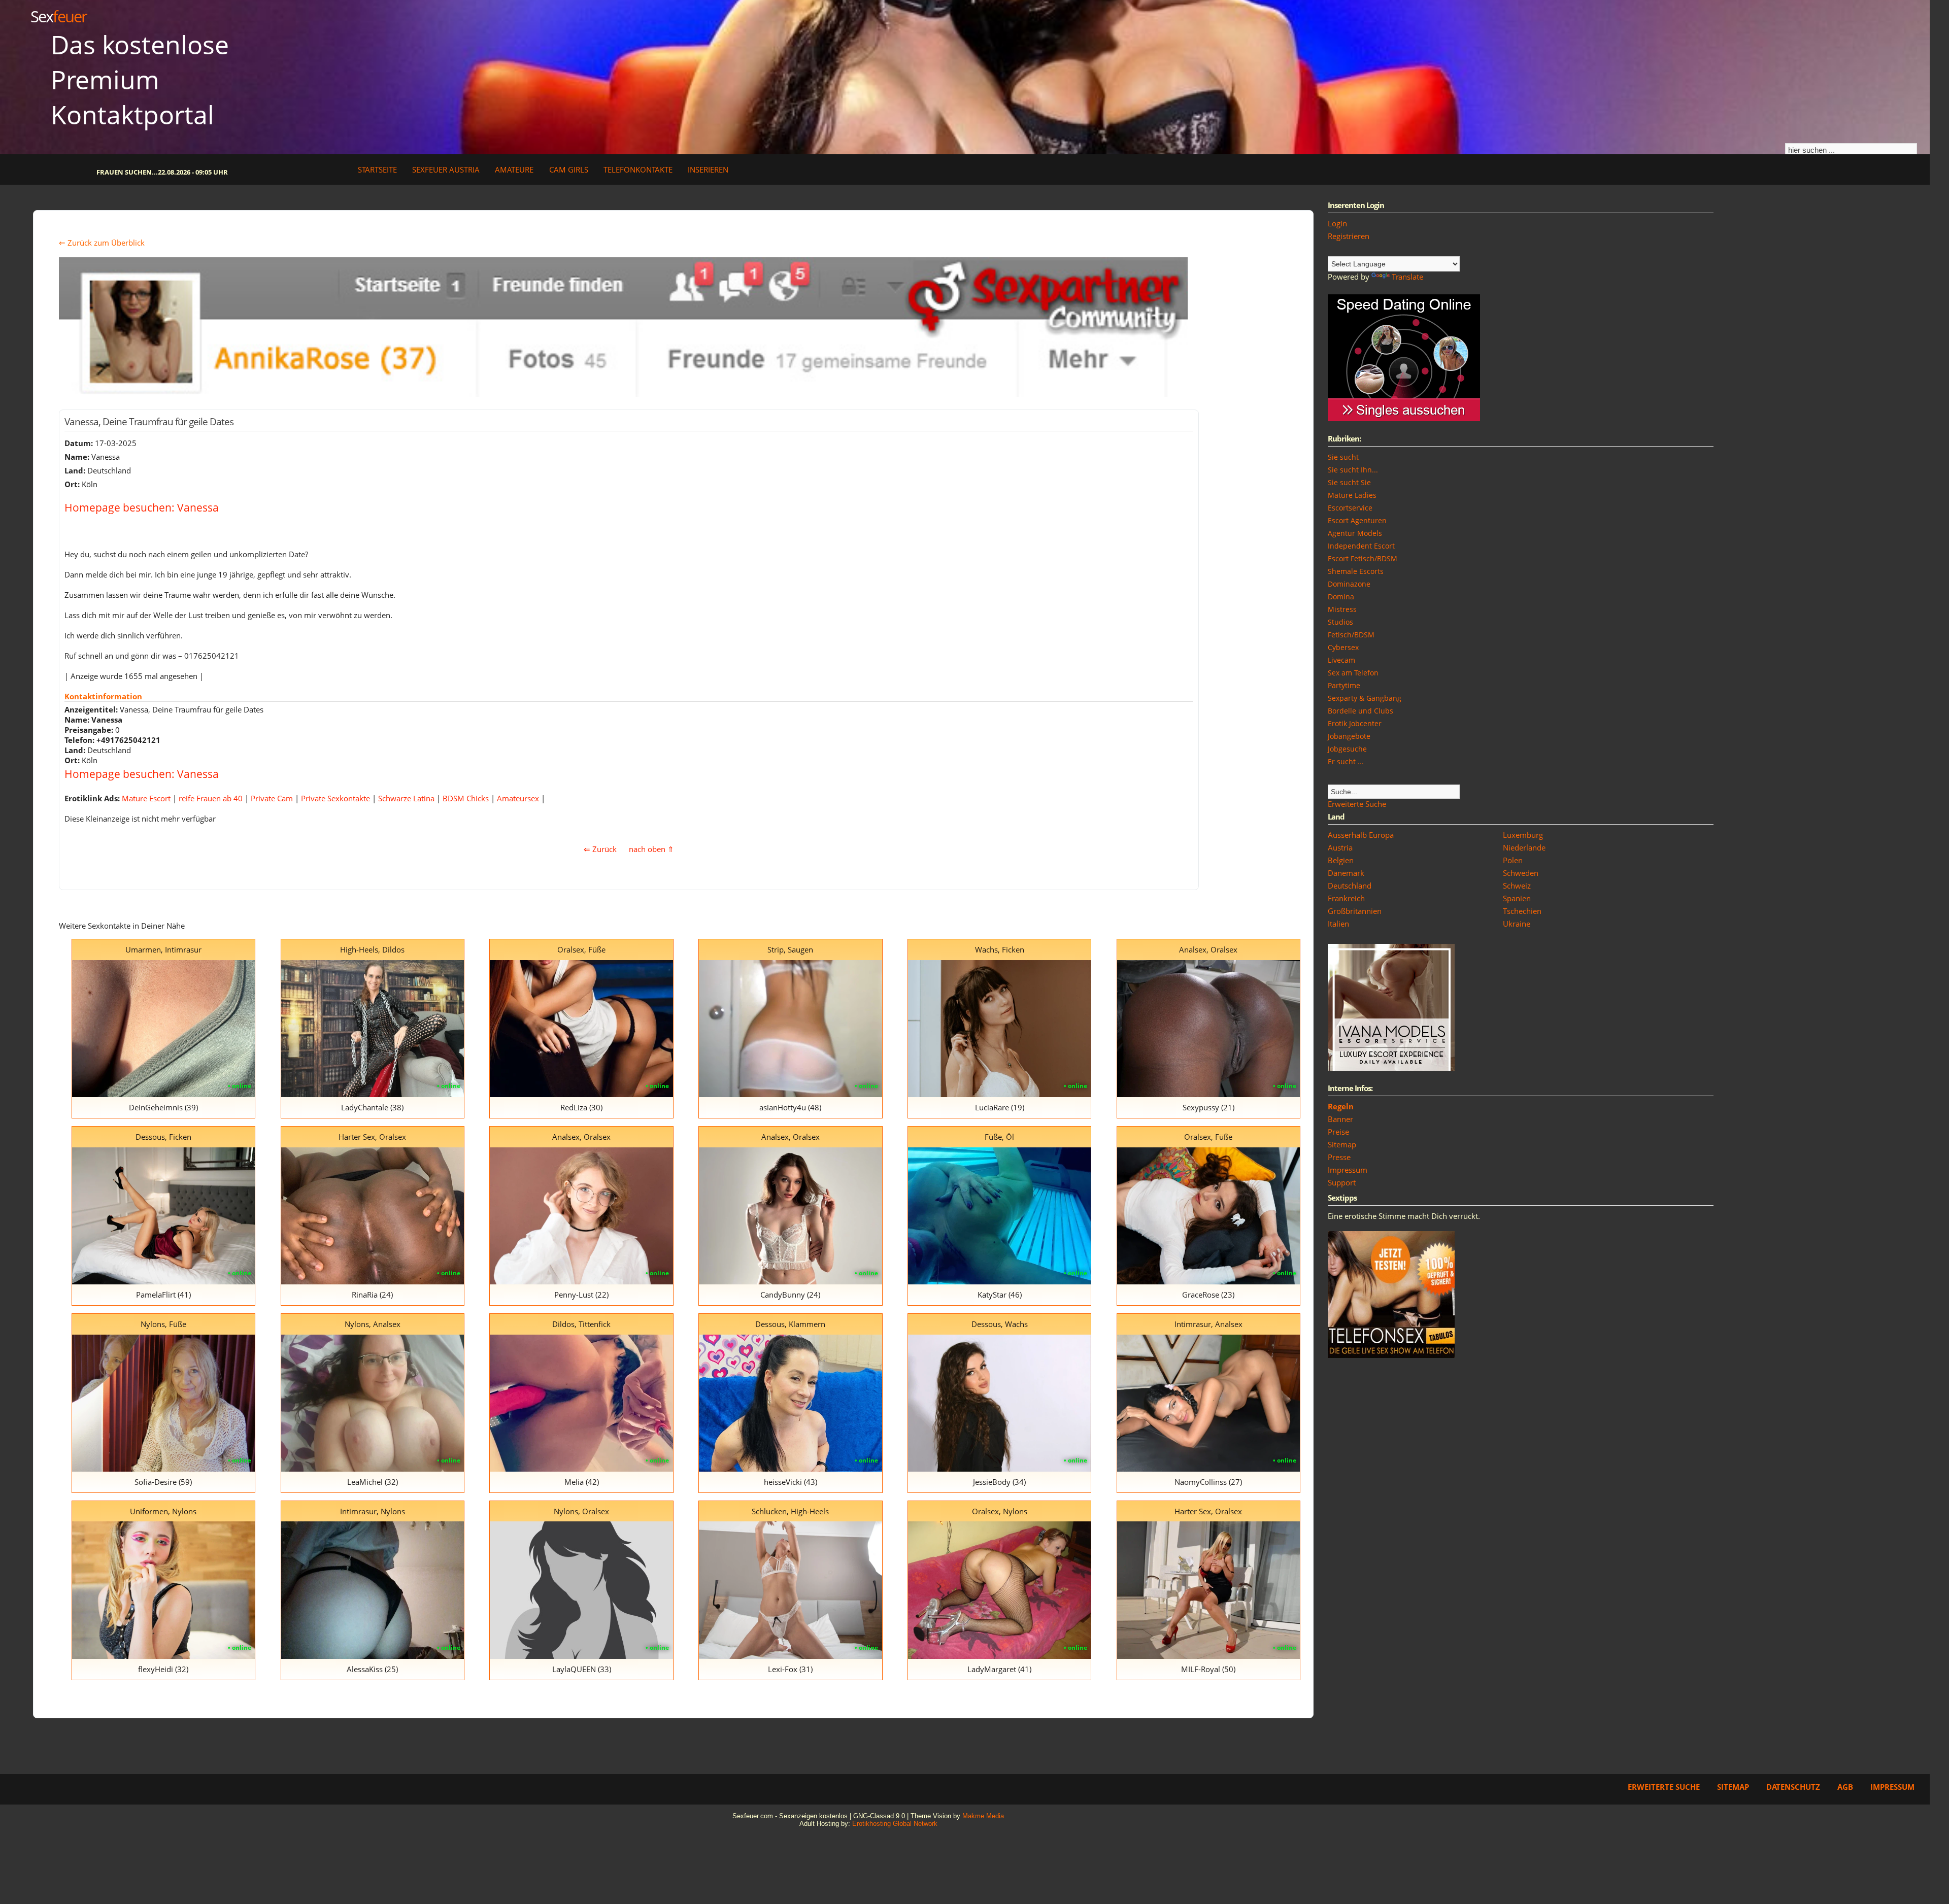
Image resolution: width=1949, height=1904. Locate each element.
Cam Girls (569, 169)
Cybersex (1343, 647)
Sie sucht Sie (1349, 482)
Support (1342, 1182)
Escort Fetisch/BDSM (1363, 558)
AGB (1845, 1787)
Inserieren (708, 169)
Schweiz (1517, 886)
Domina (1341, 597)
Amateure (514, 169)
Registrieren (1349, 236)
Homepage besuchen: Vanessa (142, 507)
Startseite (377, 169)
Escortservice (1350, 508)
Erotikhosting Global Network (895, 1824)
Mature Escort (146, 798)
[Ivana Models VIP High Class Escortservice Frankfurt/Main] (1391, 1068)
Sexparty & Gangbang (1365, 698)
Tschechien (1522, 911)
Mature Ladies (1352, 495)
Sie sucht (1343, 457)
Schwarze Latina (406, 798)
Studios (1340, 622)
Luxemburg (1523, 835)
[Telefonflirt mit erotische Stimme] (1391, 1355)
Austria (1340, 847)
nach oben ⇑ (651, 849)
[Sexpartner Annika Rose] (623, 394)
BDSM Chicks (466, 798)
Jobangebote (1349, 736)
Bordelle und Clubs (1360, 711)
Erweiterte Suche (1357, 804)
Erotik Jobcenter (1355, 723)
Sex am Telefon (1353, 673)
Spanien (1517, 898)
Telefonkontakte (638, 169)
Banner (1340, 1119)
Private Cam (272, 798)
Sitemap (1342, 1144)
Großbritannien (1355, 911)
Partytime (1344, 685)
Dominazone (1349, 584)
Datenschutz (1793, 1787)
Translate (1407, 277)
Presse (1339, 1157)
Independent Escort (1361, 546)
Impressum (1348, 1170)
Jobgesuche (1347, 749)
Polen (1513, 860)
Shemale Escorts (1356, 571)
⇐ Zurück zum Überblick (102, 243)
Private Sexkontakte (335, 798)
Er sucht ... (1346, 761)
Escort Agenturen (1357, 520)
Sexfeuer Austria (446, 169)
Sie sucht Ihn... (1353, 470)
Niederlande (1524, 847)
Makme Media (983, 1816)
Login (1337, 223)
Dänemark (1346, 873)
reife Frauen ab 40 (211, 798)
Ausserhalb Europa (1361, 835)
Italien (1338, 924)
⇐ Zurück (600, 849)
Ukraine (1517, 924)
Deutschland (1350, 886)
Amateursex (518, 798)
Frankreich (1346, 898)
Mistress (1342, 609)
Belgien (1341, 860)
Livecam (1341, 660)
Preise (1338, 1132)
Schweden (1521, 873)
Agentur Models (1355, 533)
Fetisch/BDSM (1351, 635)
